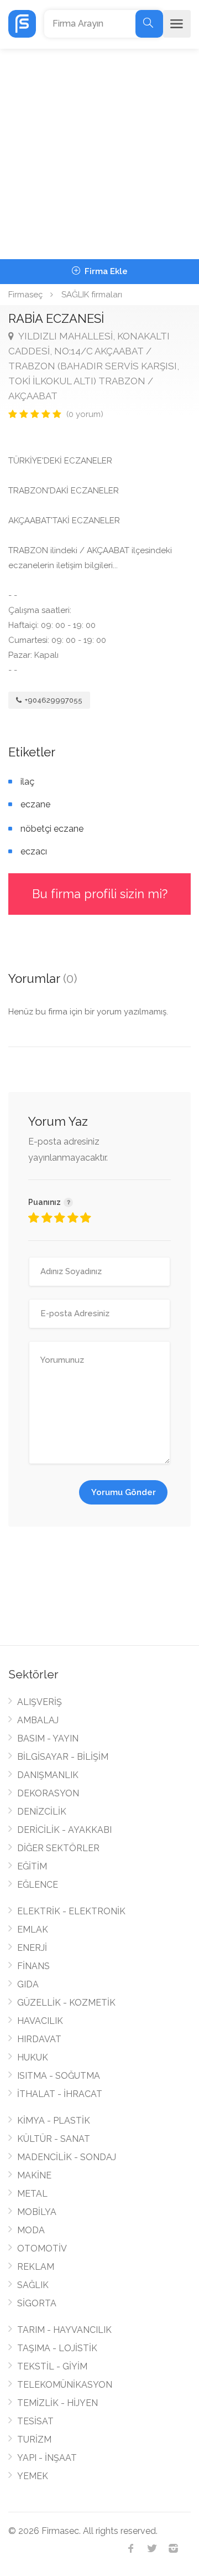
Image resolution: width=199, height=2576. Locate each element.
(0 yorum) (85, 414)
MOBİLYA (37, 2212)
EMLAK (33, 1930)
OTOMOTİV (42, 2248)
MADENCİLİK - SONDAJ (67, 2157)
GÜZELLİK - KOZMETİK (66, 2003)
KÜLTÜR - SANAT (54, 2139)
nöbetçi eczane (52, 829)
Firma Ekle (105, 271)
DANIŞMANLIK (48, 1775)
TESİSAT (35, 2421)
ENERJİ (32, 1948)
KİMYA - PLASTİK (54, 2121)
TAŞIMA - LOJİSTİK (57, 2348)
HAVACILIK (40, 2021)
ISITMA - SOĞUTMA (59, 2076)
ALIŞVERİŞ (40, 1702)
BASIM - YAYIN (48, 1738)
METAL (32, 2194)
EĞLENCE (38, 1885)
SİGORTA (37, 2303)
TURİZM (34, 2440)
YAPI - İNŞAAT (47, 2458)
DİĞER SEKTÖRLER (58, 1848)
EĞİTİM (32, 1866)
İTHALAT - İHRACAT (60, 2094)
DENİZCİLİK (42, 1812)
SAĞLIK (33, 2285)
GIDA (28, 1984)
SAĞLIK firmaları (92, 295)
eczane (35, 804)
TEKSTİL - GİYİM (52, 2366)
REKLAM (36, 2267)
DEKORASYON (48, 1793)
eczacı (34, 851)
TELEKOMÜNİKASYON (65, 2385)
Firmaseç (25, 295)
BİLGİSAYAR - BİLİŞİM (63, 1757)
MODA (31, 2230)
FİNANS (33, 1966)
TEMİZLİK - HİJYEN (57, 2403)
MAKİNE (34, 2175)
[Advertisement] (99, 154)
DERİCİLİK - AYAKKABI (64, 1830)
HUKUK (33, 2057)
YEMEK (33, 2476)
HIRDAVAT (39, 2039)
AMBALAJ (38, 1720)
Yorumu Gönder (124, 1492)
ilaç (27, 782)
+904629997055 (53, 700)
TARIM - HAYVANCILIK (64, 2330)
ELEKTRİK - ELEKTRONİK (71, 1911)
